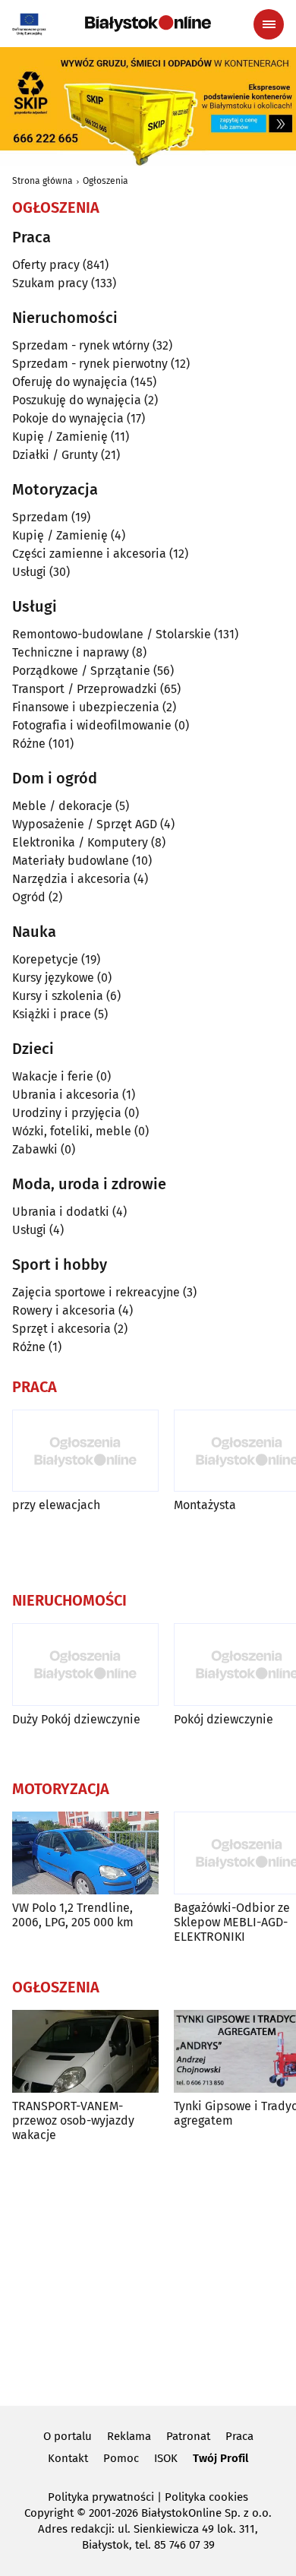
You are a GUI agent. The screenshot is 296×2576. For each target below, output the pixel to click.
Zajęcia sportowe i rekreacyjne (96, 1292)
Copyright (49, 2513)
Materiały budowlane (71, 861)
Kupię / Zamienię (60, 437)
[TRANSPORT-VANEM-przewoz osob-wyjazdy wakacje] (85, 2051)
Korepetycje (45, 959)
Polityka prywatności (101, 2497)
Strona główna (43, 181)
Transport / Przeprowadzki (85, 689)
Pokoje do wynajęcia (68, 418)
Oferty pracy (46, 265)
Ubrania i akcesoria (66, 1095)
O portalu (68, 2436)
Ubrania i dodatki (61, 1212)
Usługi (29, 572)
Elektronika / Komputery (80, 842)
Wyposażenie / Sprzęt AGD (85, 824)
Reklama (129, 2436)
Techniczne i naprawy (71, 652)
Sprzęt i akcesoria (61, 1329)
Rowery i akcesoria (64, 1310)
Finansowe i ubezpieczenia (86, 707)
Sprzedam (40, 517)
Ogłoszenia (105, 181)
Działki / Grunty (55, 455)
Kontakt (68, 2458)
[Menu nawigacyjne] (269, 24)
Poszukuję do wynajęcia (77, 400)
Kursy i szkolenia (58, 996)
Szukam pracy (50, 283)
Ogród (29, 897)
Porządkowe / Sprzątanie (81, 671)
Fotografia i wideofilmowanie (92, 725)
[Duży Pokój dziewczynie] (85, 1665)
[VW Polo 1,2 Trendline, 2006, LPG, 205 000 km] (85, 1853)
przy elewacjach (56, 1505)
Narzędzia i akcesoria (71, 879)
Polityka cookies (206, 2497)
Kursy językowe (53, 978)
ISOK (166, 2458)
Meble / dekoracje (62, 806)
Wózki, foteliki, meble (72, 1131)
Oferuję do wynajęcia (70, 382)
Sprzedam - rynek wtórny (81, 345)
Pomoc (121, 2458)
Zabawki (35, 1149)
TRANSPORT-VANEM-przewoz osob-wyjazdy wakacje (73, 2120)
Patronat (188, 2436)
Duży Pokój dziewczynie (76, 1719)
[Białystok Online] (148, 24)
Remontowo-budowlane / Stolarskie (112, 634)
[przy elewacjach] (85, 1451)
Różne (29, 744)
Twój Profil (220, 2458)
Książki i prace (52, 1014)
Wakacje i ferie (53, 1076)
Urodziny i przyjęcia (67, 1113)
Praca (239, 2436)
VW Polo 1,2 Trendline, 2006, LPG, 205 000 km (73, 1915)
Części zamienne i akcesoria (89, 554)
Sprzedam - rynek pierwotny (90, 364)
